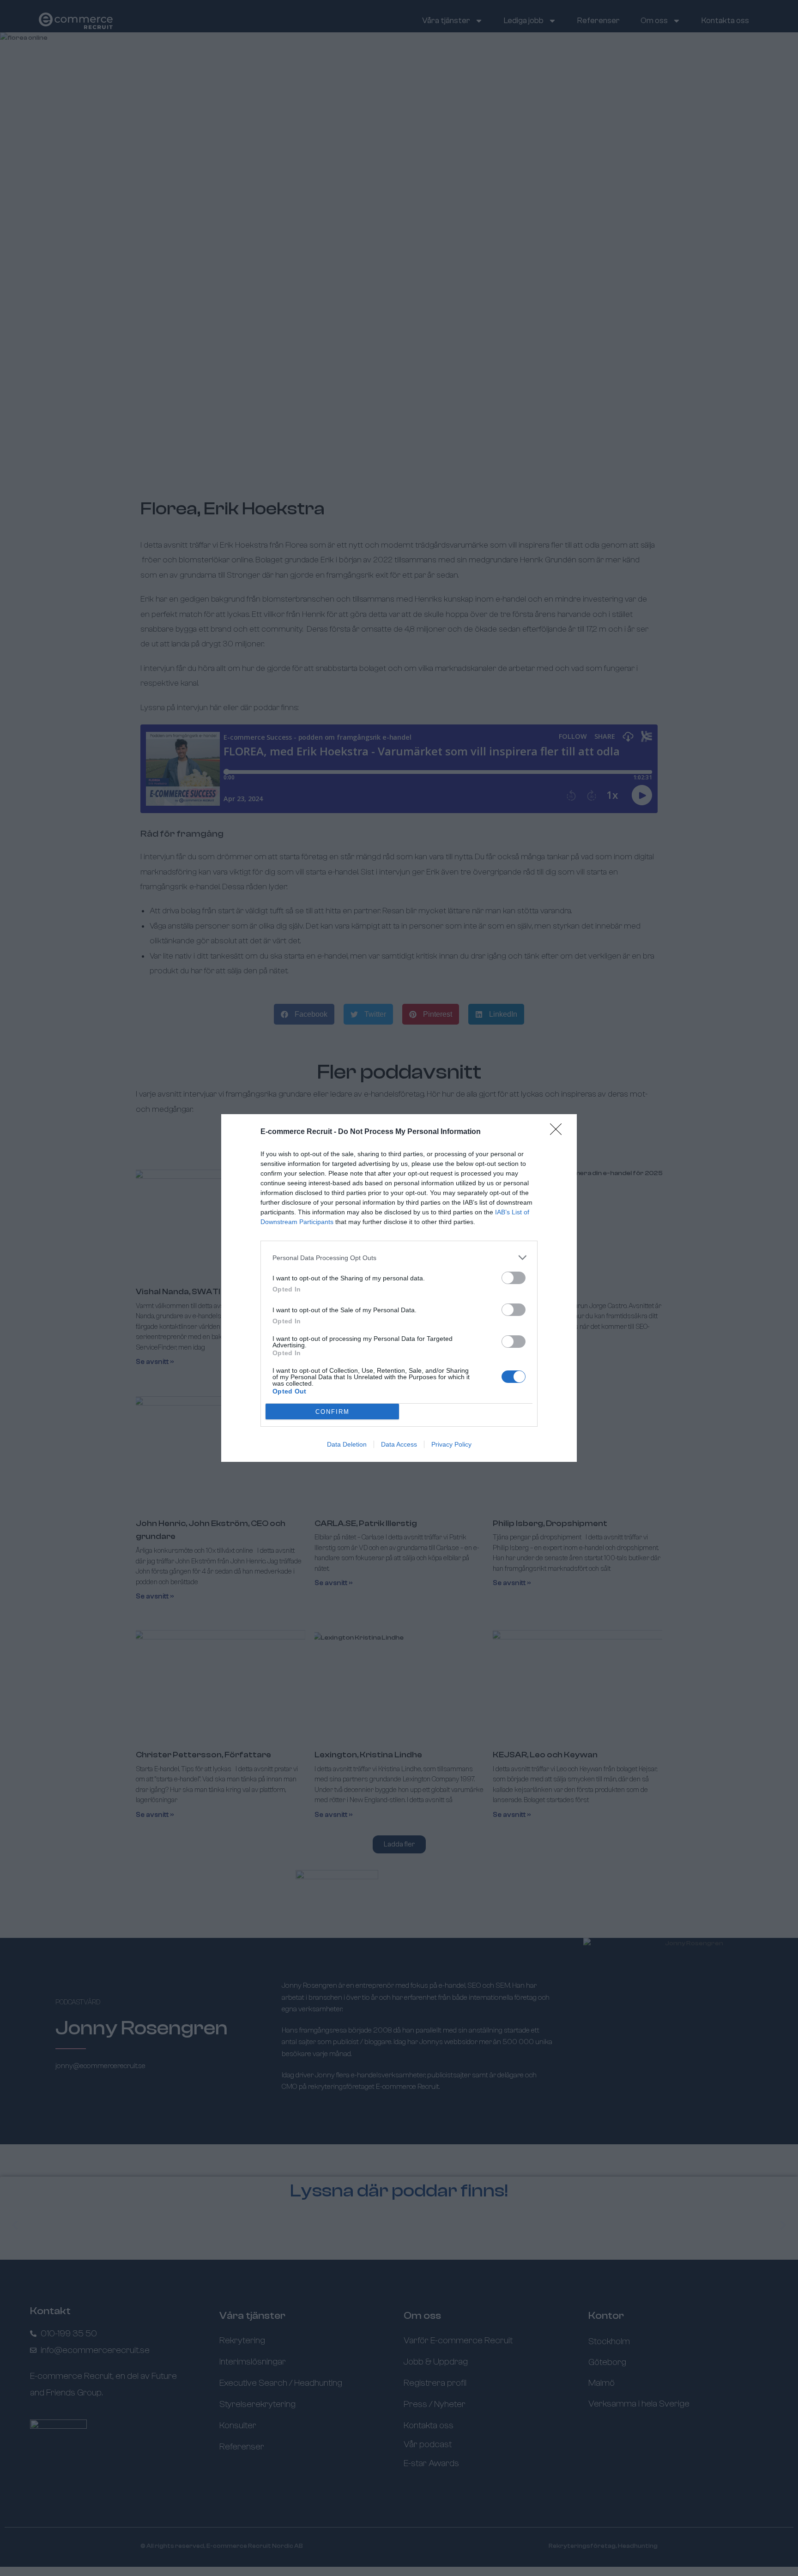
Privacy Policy (451, 1444)
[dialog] (399, 1288)
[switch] (514, 1278)
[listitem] (399, 1258)
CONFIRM (332, 1412)
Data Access (399, 1444)
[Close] (559, 1132)
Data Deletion (347, 1444)
